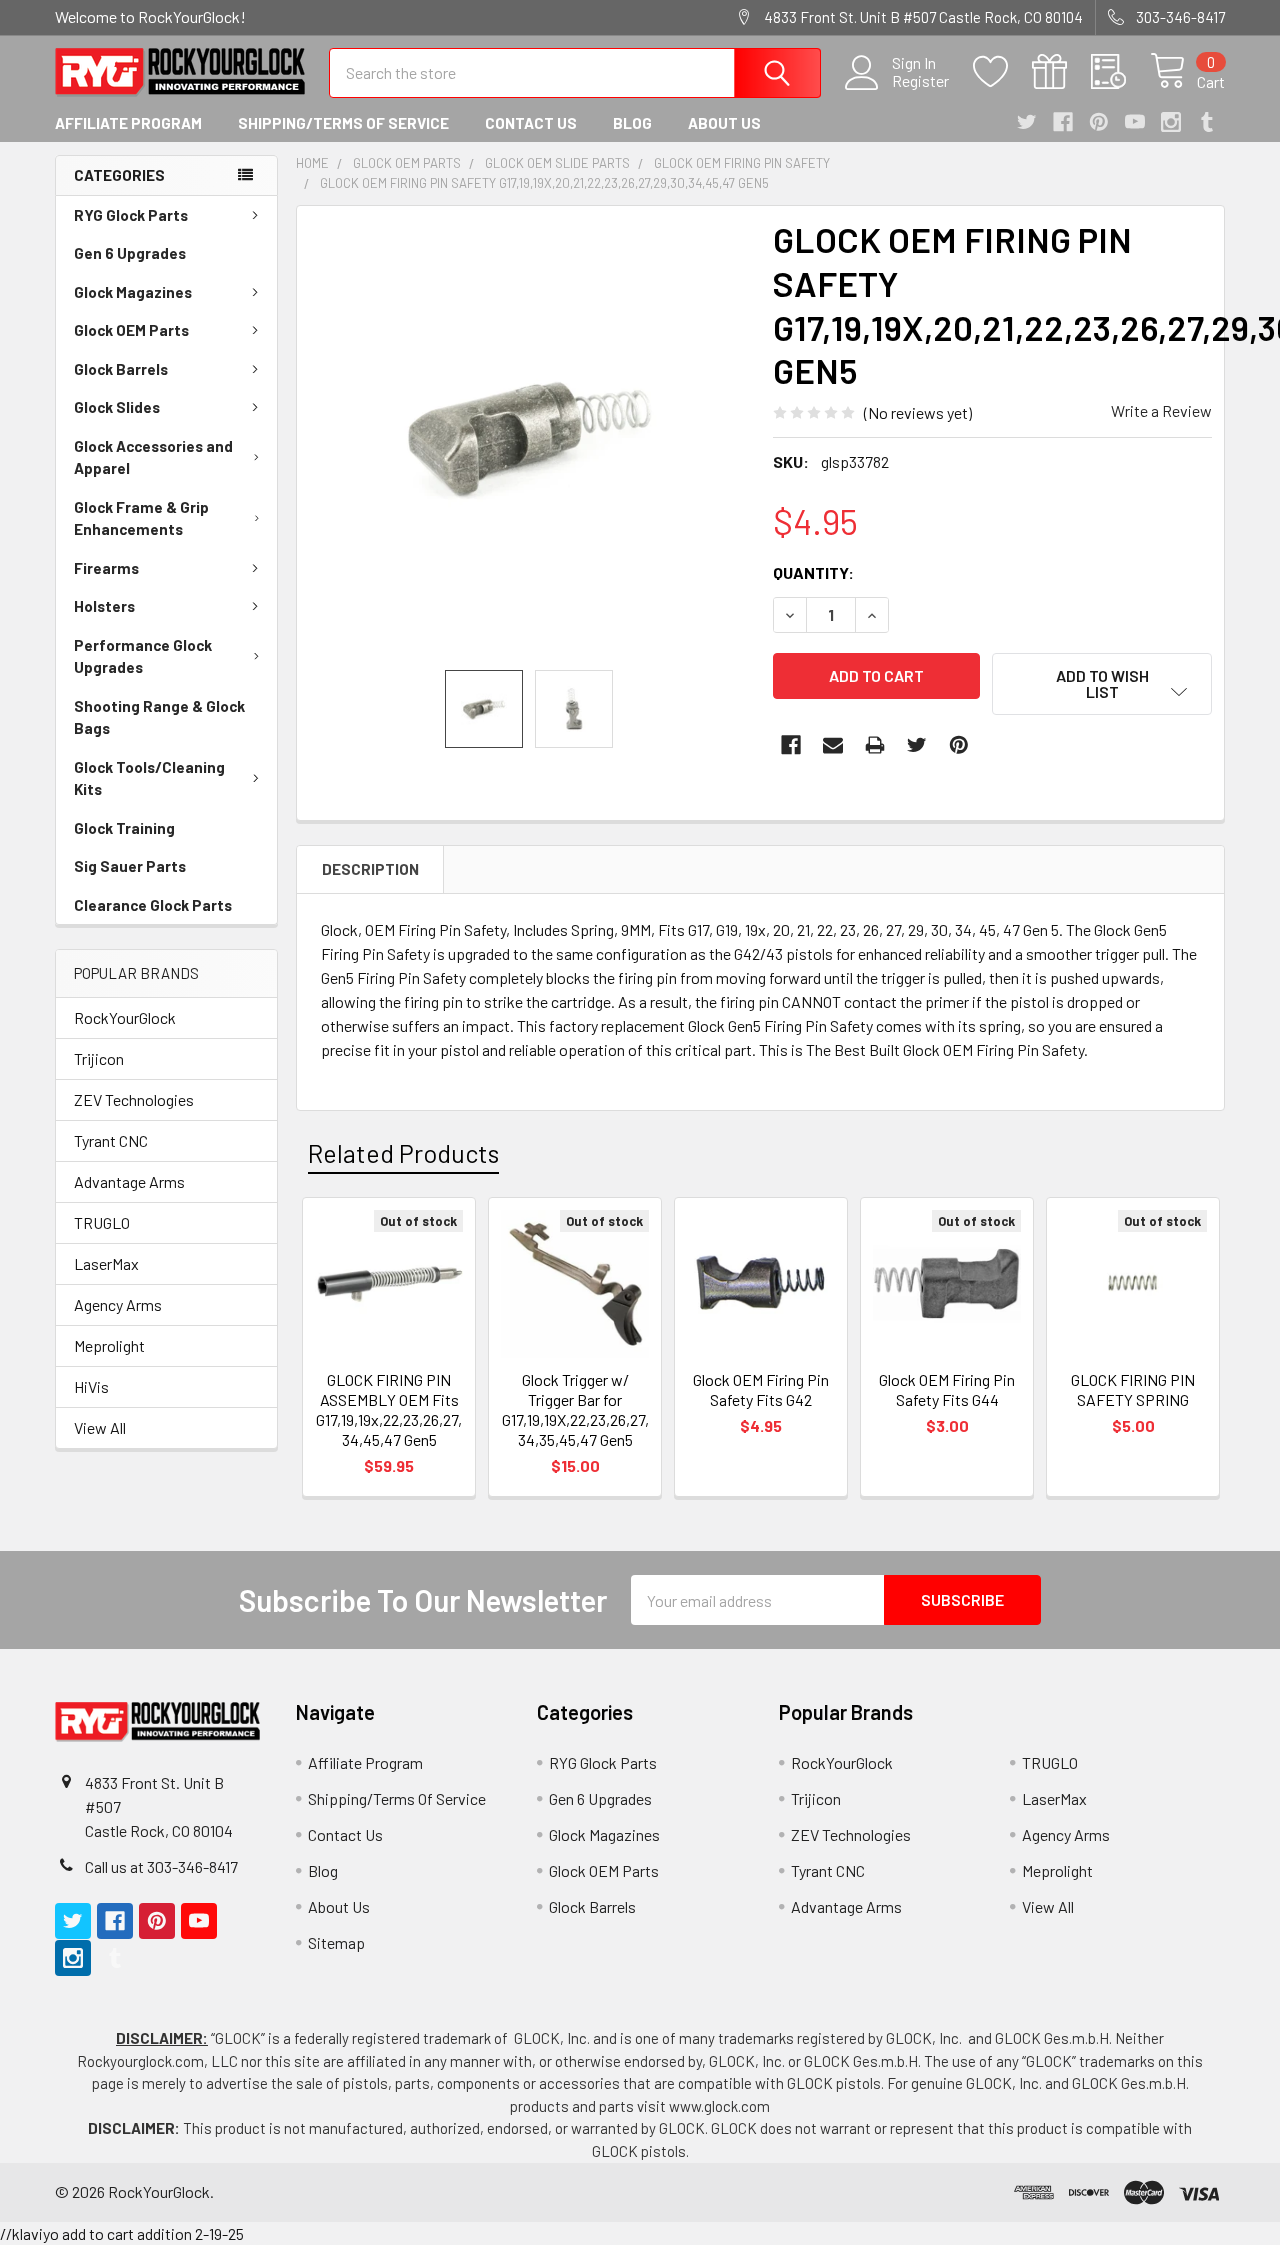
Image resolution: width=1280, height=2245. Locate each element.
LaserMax (106, 1263)
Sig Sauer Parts (130, 866)
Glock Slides (117, 407)
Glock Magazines (133, 292)
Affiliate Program (128, 123)
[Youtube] (1135, 122)
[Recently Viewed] (1120, 72)
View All (100, 1427)
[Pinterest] (1099, 122)
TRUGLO (102, 1222)
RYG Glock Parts (131, 215)
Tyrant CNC (111, 1140)
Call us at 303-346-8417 (161, 1866)
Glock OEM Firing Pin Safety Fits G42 (761, 1389)
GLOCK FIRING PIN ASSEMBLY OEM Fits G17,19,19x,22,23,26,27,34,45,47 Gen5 (389, 1409)
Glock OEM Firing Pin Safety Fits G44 (947, 1389)
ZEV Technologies (134, 1099)
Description (370, 869)
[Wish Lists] (1002, 72)
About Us (724, 123)
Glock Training (124, 828)
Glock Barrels (121, 369)
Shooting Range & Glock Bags (159, 717)
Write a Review (1161, 410)
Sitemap (336, 1942)
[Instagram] (1171, 122)
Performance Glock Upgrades (143, 656)
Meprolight (109, 1345)
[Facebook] (1063, 122)
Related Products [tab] (403, 1153)
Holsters (104, 606)
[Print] (875, 745)
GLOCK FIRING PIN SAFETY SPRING (1133, 1389)
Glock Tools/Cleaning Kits (149, 778)
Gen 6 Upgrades (130, 253)
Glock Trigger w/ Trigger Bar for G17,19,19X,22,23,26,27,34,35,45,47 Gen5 (575, 1409)
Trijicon (99, 1058)
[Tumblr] (1207, 122)
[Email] (833, 745)
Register (920, 81)
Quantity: (813, 572)
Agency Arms (118, 1304)
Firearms (106, 568)
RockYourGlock (125, 1017)
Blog (632, 123)
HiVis (91, 1386)
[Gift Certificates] (1061, 72)
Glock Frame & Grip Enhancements (141, 518)
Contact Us (531, 123)
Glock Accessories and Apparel (153, 457)
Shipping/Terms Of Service (343, 123)
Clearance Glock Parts (153, 905)
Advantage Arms (129, 1181)
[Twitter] (1027, 122)
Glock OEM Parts (131, 330)
